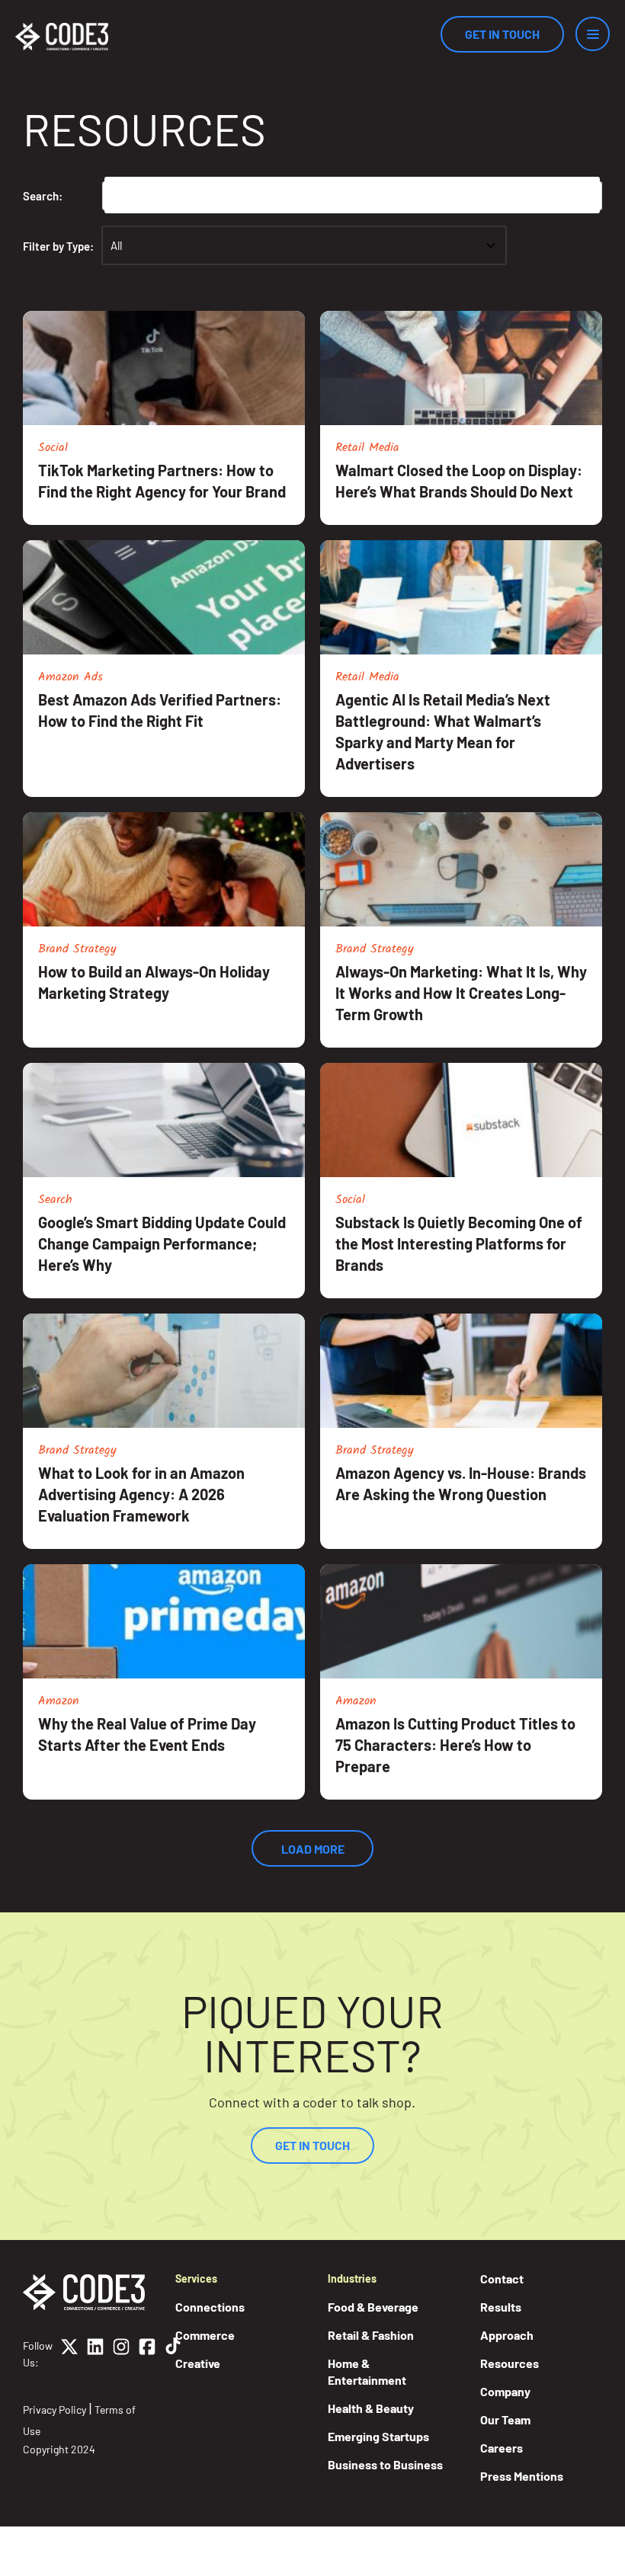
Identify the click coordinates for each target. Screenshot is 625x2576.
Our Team (505, 2419)
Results (501, 2307)
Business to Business (385, 2464)
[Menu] (593, 34)
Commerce (205, 2335)
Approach (507, 2335)
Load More (313, 1849)
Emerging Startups (378, 2436)
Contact (502, 2278)
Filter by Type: (58, 246)
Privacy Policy (54, 2410)
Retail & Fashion (371, 2335)
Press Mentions (522, 2476)
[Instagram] (121, 2354)
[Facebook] (147, 2354)
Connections (210, 2307)
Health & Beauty (371, 2408)
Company (505, 2391)
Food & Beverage (373, 2307)
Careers (502, 2448)
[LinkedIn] (95, 2354)
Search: (43, 196)
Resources (510, 2363)
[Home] (62, 37)
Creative (198, 2363)
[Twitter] (69, 2354)
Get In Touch (502, 34)
